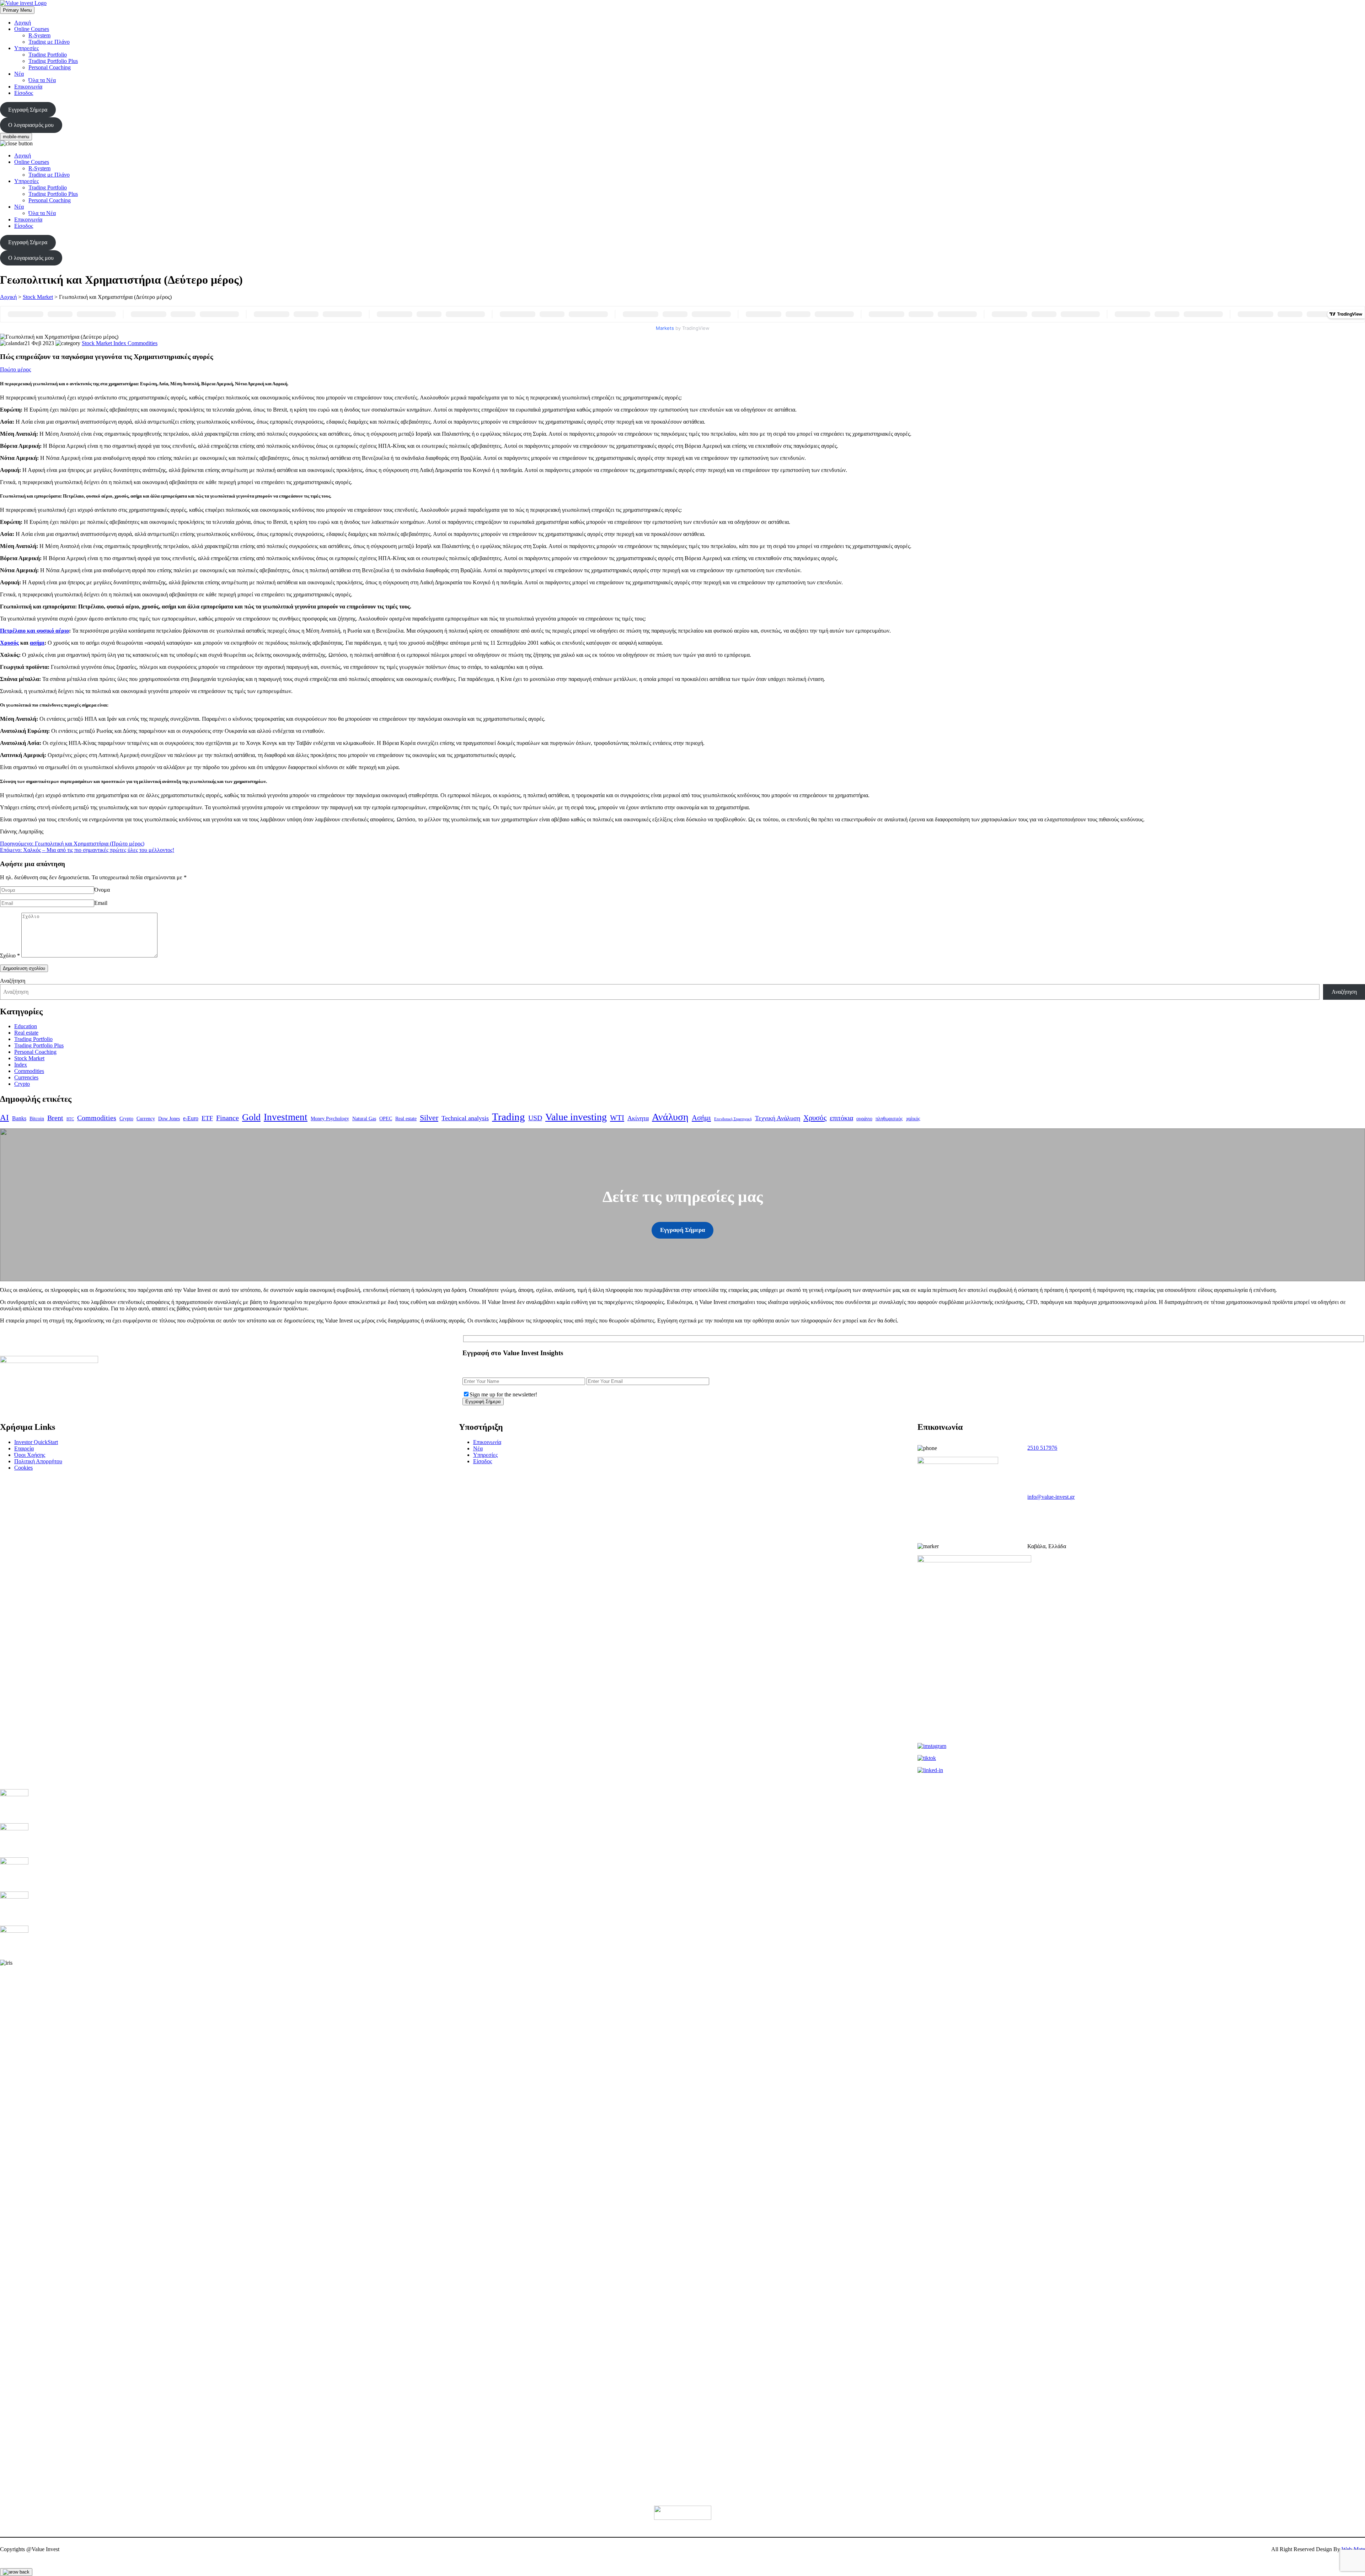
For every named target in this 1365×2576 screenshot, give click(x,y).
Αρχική (23, 23)
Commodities (29, 1071)
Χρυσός (9, 643)
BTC (70, 1119)
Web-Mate (1353, 2549)
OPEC (386, 1118)
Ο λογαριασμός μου (31, 125)
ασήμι (37, 643)
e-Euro (191, 1118)
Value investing (576, 1117)
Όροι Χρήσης (30, 1455)
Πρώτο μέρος (15, 369)
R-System (39, 35)
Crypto (22, 1084)
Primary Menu (17, 10)
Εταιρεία (24, 1448)
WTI (617, 1118)
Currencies (26, 1077)
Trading (508, 1117)
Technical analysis (465, 1118)
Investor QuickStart (36, 1442)
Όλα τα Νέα (42, 80)
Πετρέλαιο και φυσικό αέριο (34, 631)
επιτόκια (841, 1118)
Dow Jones (169, 1118)
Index (21, 1065)
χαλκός (913, 1118)
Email (101, 903)
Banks (19, 1118)
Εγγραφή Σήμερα (28, 110)
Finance (227, 1118)
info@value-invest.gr (1051, 1497)
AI (4, 1117)
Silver (429, 1118)
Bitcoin (37, 1118)
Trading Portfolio (48, 55)
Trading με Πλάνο (49, 42)
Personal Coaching (50, 67)
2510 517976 (1042, 1448)
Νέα (19, 74)
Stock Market (38, 297)
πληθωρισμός (889, 1118)
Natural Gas (364, 1118)
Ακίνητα (638, 1118)
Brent (55, 1118)
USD (535, 1118)
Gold (251, 1117)
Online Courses (32, 29)
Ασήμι (701, 1118)
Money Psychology (330, 1118)
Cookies (23, 1468)
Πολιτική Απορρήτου (38, 1461)
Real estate (26, 1033)
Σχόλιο (10, 956)
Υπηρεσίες (26, 48)
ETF (207, 1118)
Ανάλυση (670, 1117)
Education (26, 1026)
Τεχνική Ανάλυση (778, 1118)
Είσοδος (24, 93)
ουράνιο (864, 1118)
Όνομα (102, 890)
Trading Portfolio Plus (53, 61)
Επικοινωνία (28, 87)
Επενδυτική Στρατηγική (733, 1119)
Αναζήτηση (13, 981)
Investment (286, 1117)
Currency (146, 1118)
